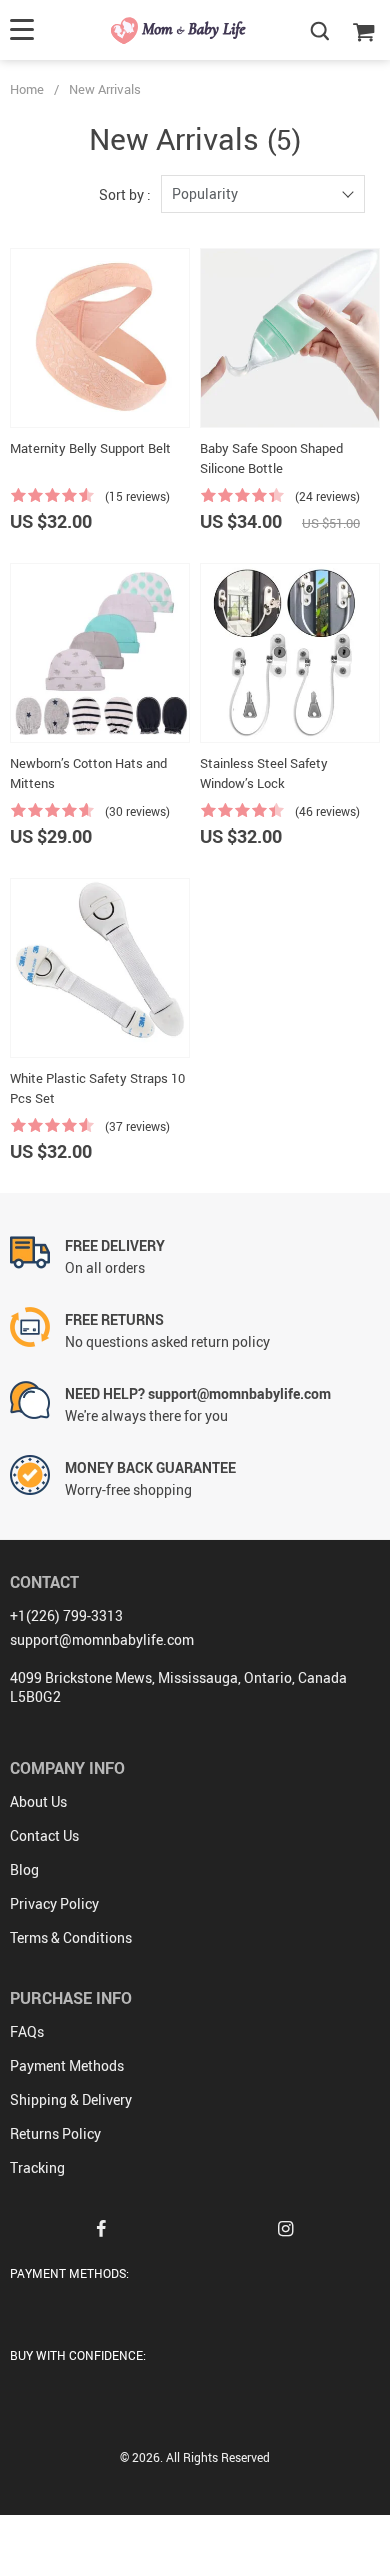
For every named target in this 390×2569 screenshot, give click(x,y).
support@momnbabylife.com (102, 1639)
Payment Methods (67, 2065)
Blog (24, 1869)
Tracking (37, 2167)
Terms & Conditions (71, 1937)
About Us (38, 1801)
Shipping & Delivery (71, 2099)
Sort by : (125, 194)
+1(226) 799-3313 (66, 1615)
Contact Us (44, 1835)
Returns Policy (55, 2133)
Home (27, 89)
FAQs (27, 2031)
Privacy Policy (54, 1903)
